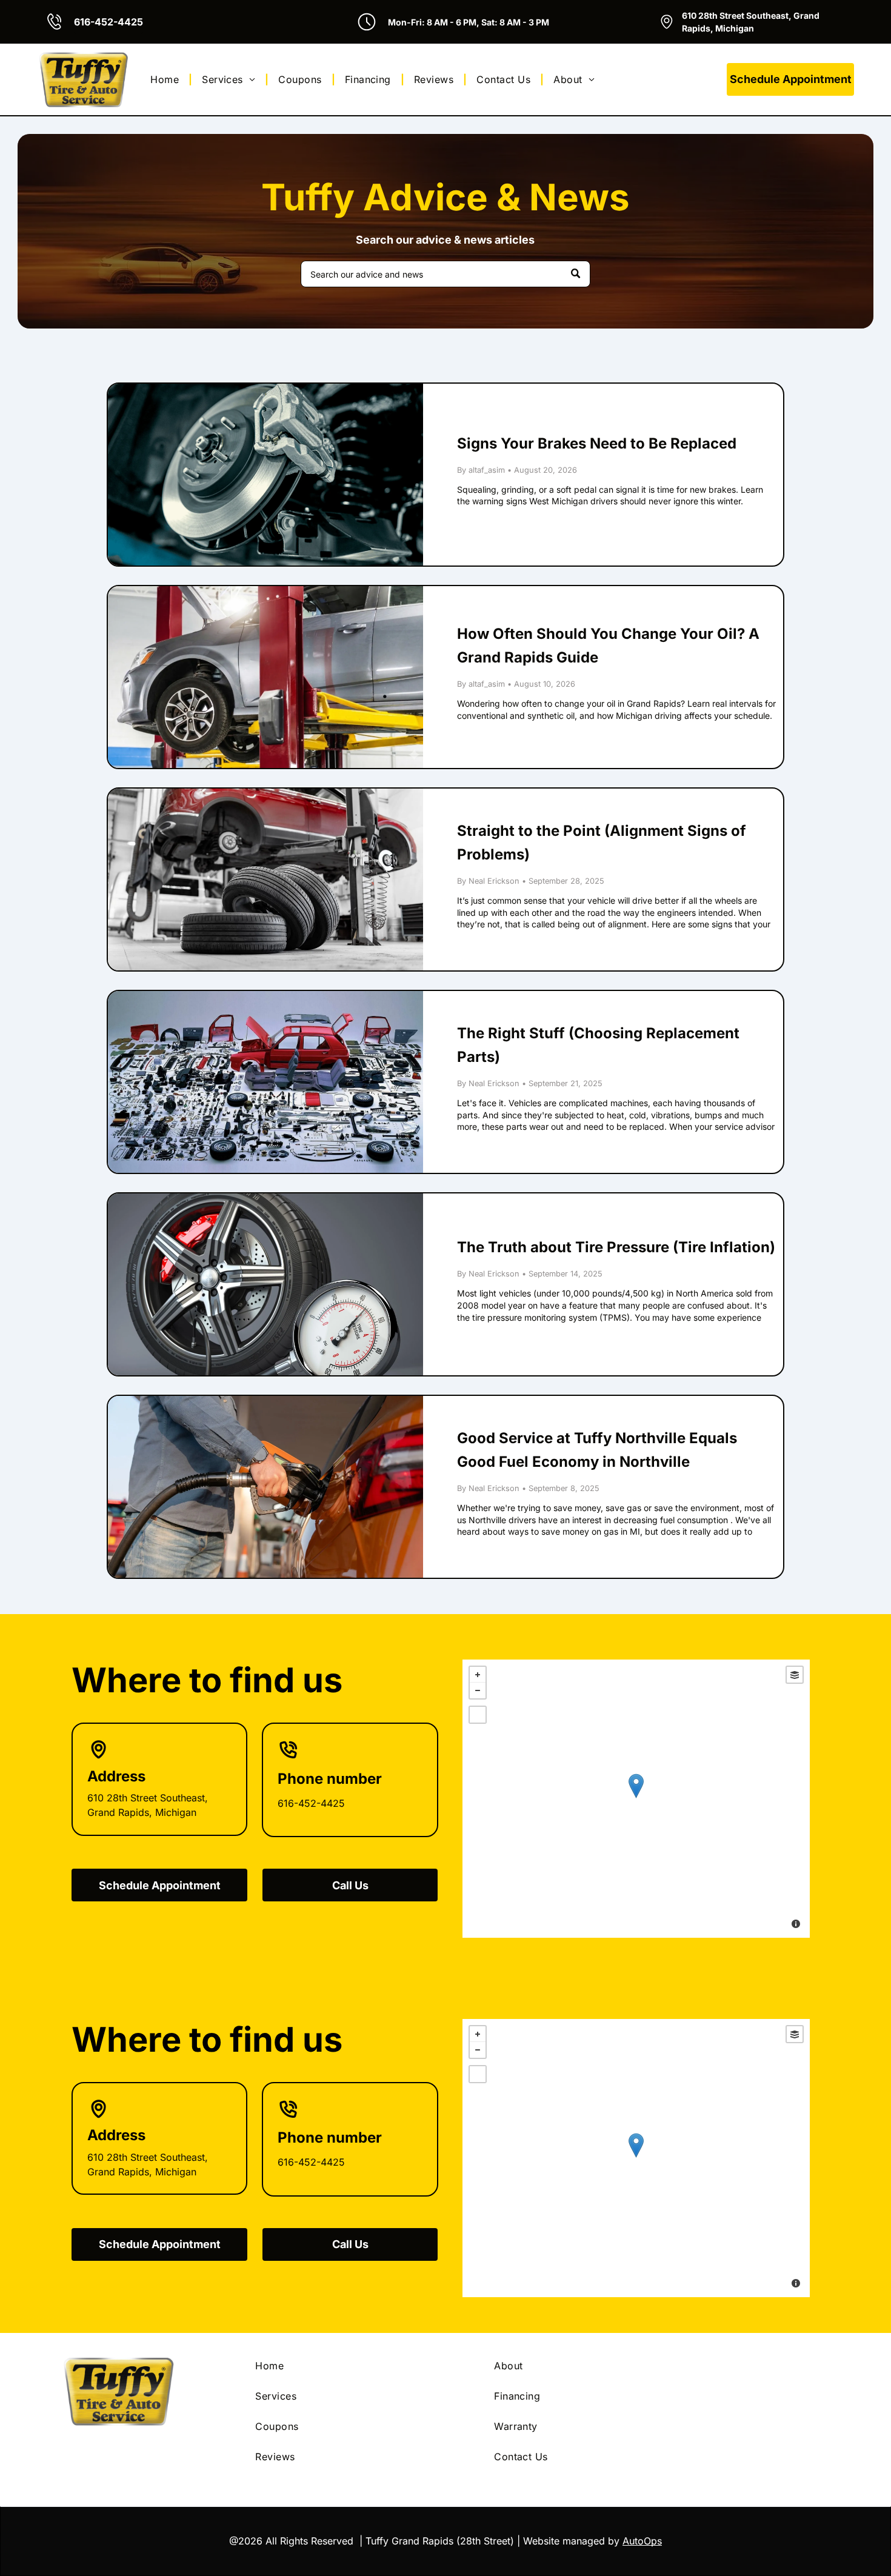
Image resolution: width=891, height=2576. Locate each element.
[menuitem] (166, 79)
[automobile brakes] (265, 475)
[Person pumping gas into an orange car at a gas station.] (265, 1487)
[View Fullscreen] (478, 1715)
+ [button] (478, 1675)
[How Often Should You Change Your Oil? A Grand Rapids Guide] (265, 677)
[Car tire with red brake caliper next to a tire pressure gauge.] (265, 1284)
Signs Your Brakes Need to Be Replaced (597, 443)
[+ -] (636, 1799)
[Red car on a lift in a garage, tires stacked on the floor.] (265, 879)
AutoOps (642, 2541)
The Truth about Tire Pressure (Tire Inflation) (616, 1247)
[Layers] (795, 1675)
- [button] (478, 1690)
